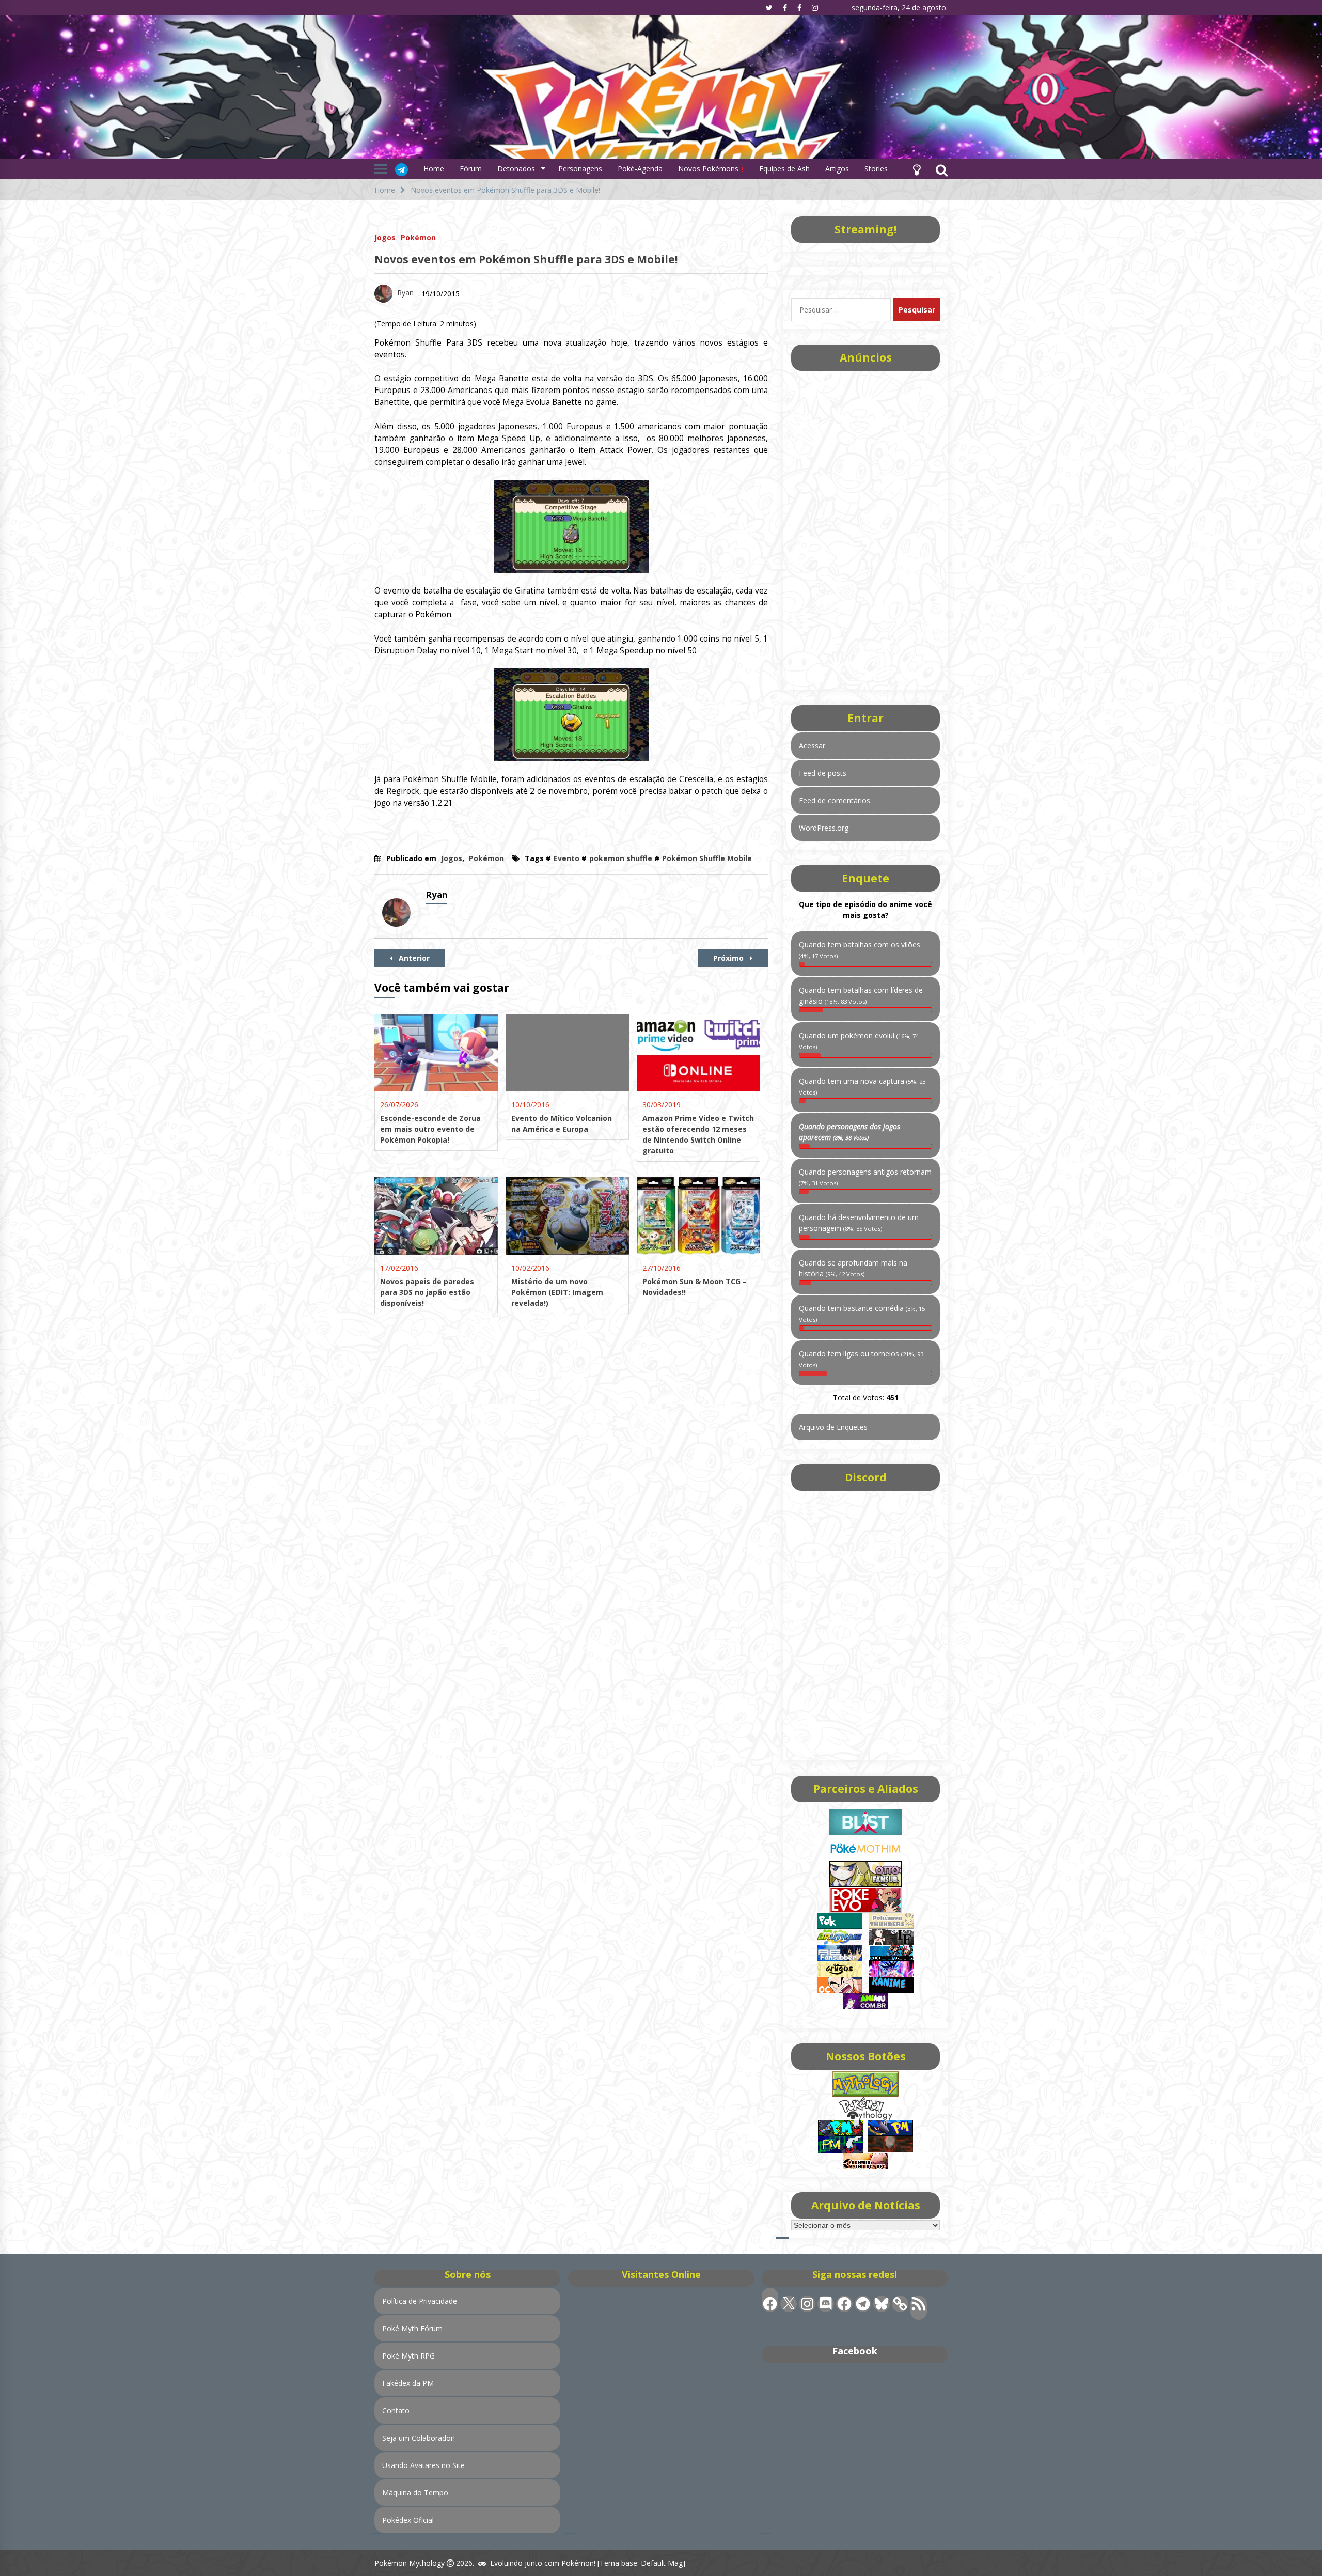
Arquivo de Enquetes (833, 1427)
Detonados (516, 169)
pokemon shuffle (621, 858)
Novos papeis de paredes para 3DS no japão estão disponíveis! (427, 1292)
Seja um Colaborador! (419, 2438)
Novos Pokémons (709, 169)
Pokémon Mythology (410, 2563)
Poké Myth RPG (408, 2356)
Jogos (385, 237)
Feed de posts (823, 773)
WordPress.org (824, 828)
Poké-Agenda (640, 169)
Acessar (812, 746)
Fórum (471, 169)
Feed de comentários (835, 800)
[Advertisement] (865, 527)
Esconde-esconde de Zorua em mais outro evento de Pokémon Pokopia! (430, 1129)
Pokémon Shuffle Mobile (707, 858)
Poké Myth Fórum (412, 2328)
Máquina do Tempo (415, 2493)
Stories (876, 169)
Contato (396, 2410)
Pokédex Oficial (408, 2520)
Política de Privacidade (420, 2301)
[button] (917, 169)
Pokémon (418, 237)
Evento (566, 858)
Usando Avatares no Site (423, 2465)
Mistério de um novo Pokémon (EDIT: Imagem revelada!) (557, 1292)
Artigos (837, 169)
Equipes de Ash (784, 169)
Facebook (855, 2351)
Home (434, 169)
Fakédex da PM (408, 2383)
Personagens (580, 169)
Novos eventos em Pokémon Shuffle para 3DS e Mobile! (526, 259)
